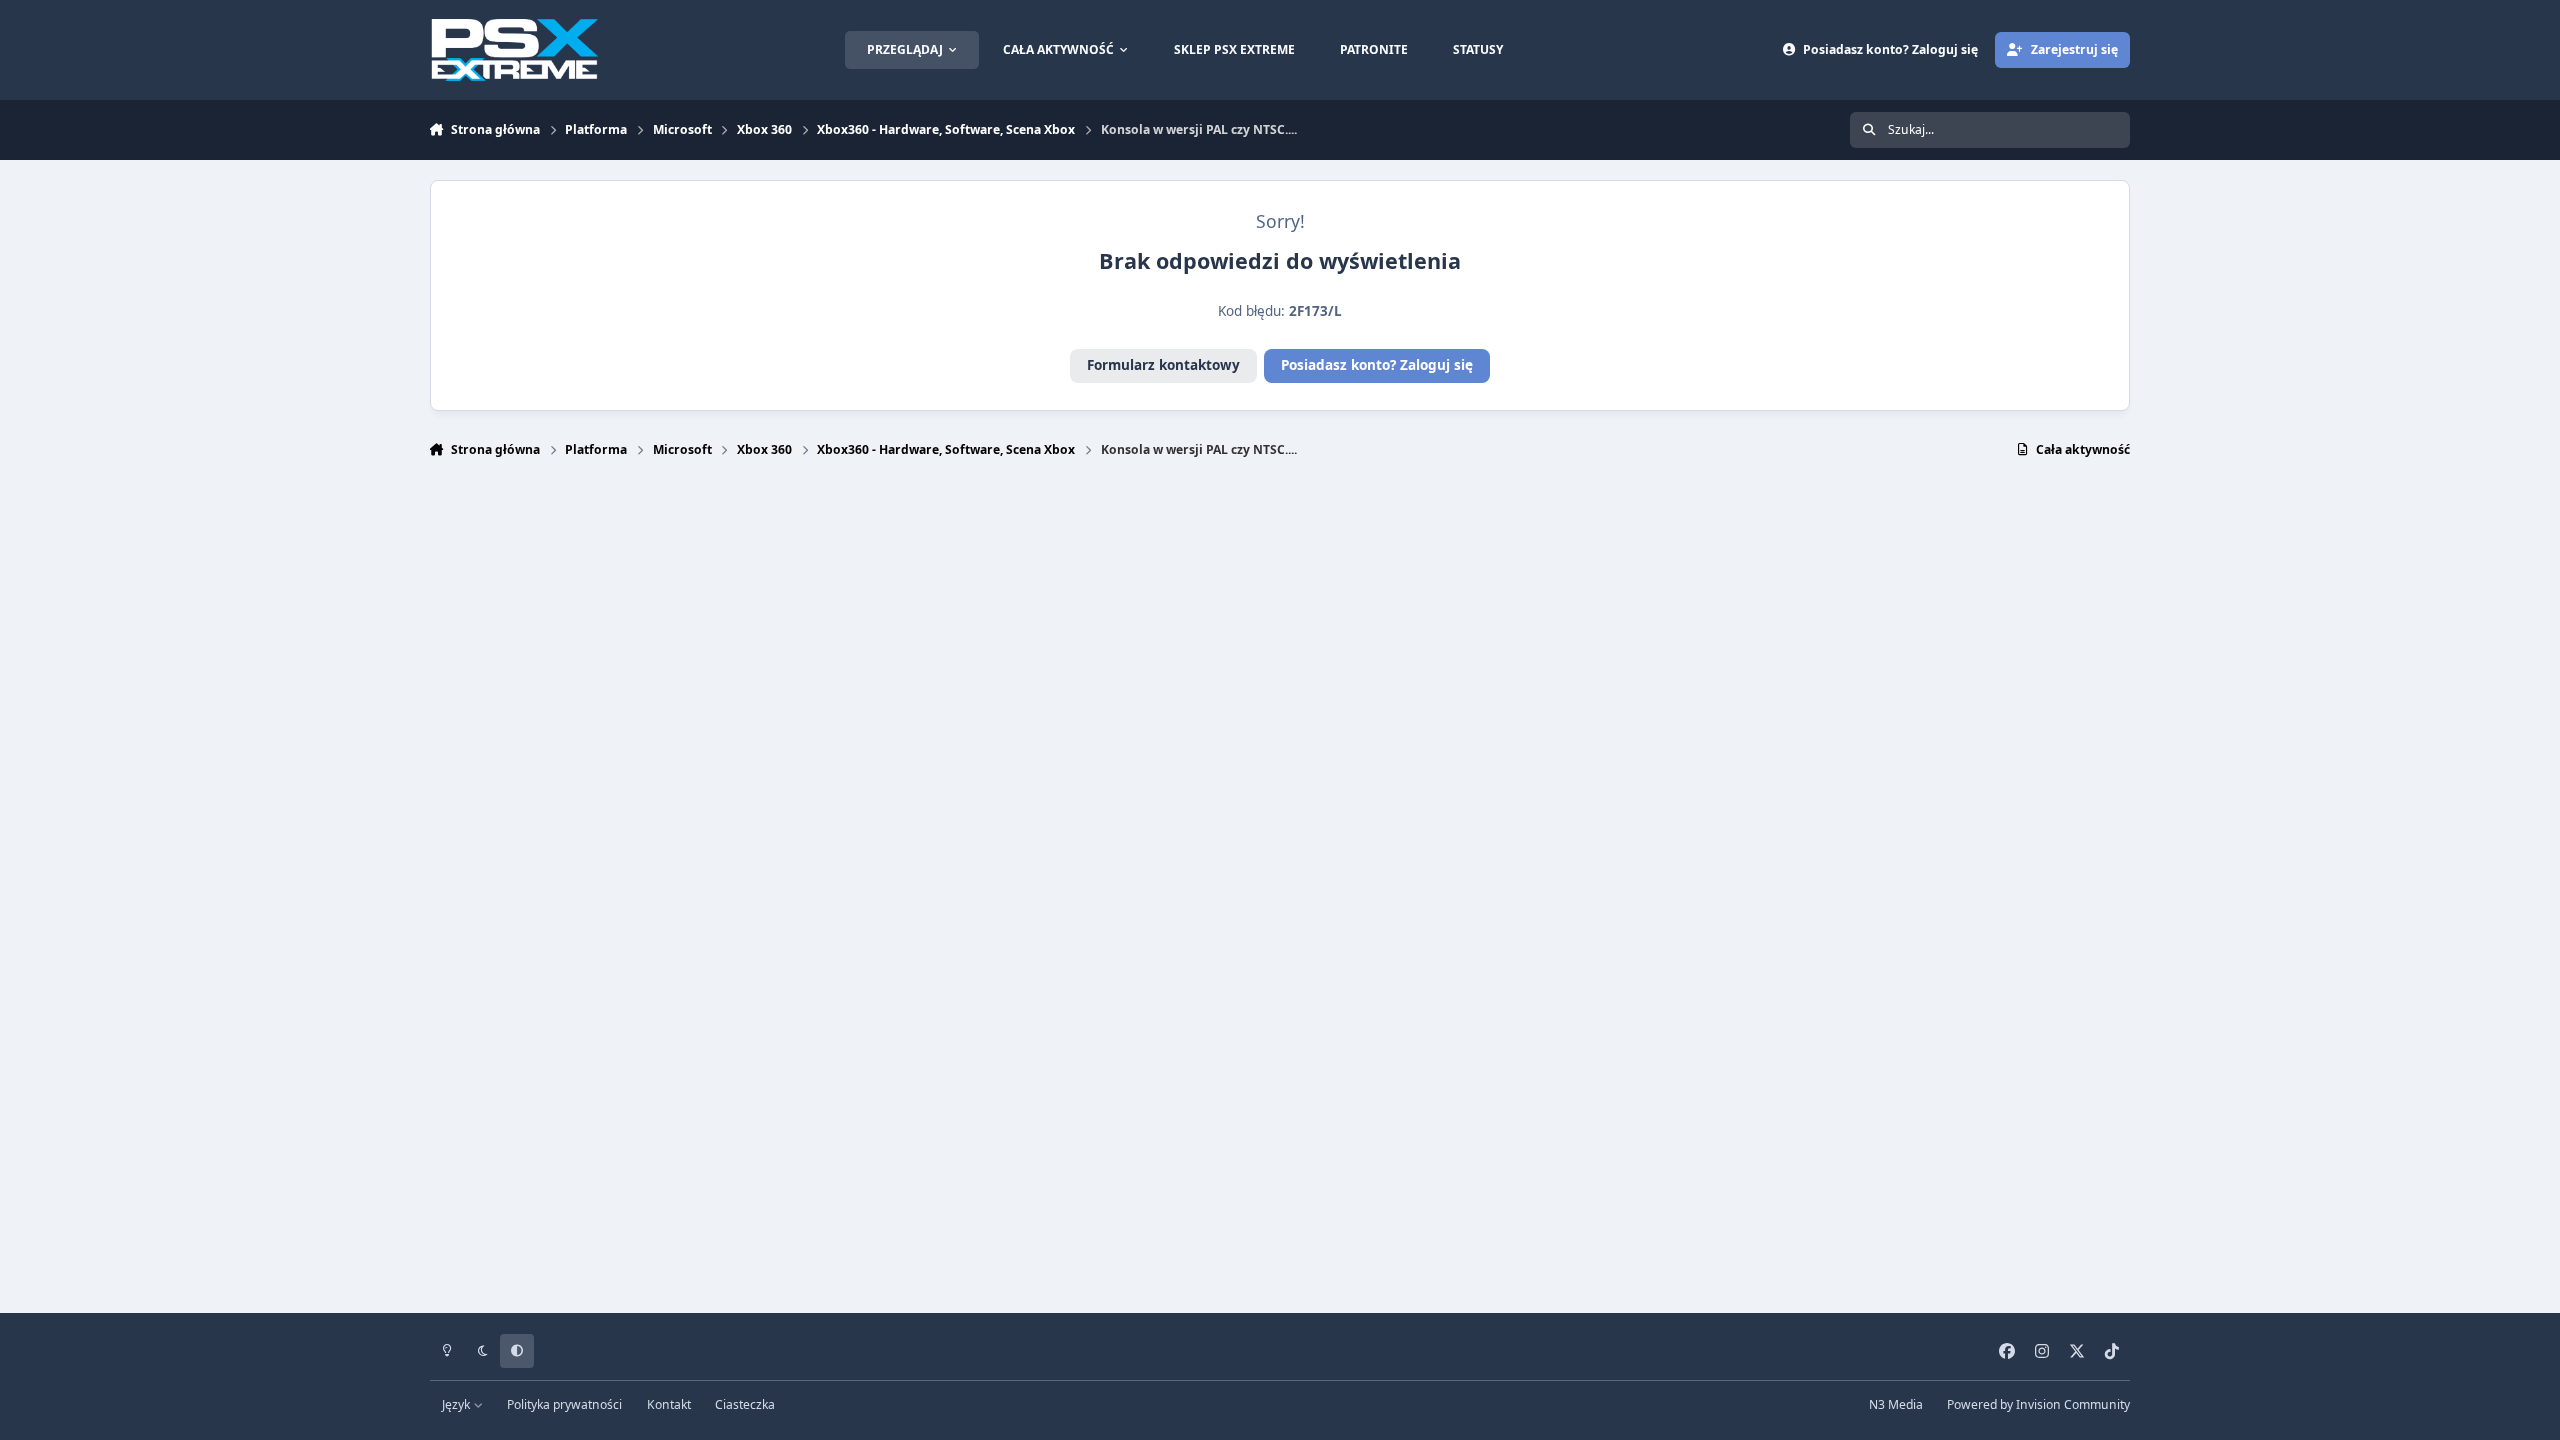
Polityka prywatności (564, 1404)
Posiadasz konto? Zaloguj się (1377, 365)
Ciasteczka (745, 1404)
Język (457, 1404)
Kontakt (669, 1404)
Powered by (2038, 1404)
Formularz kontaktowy (1163, 365)
